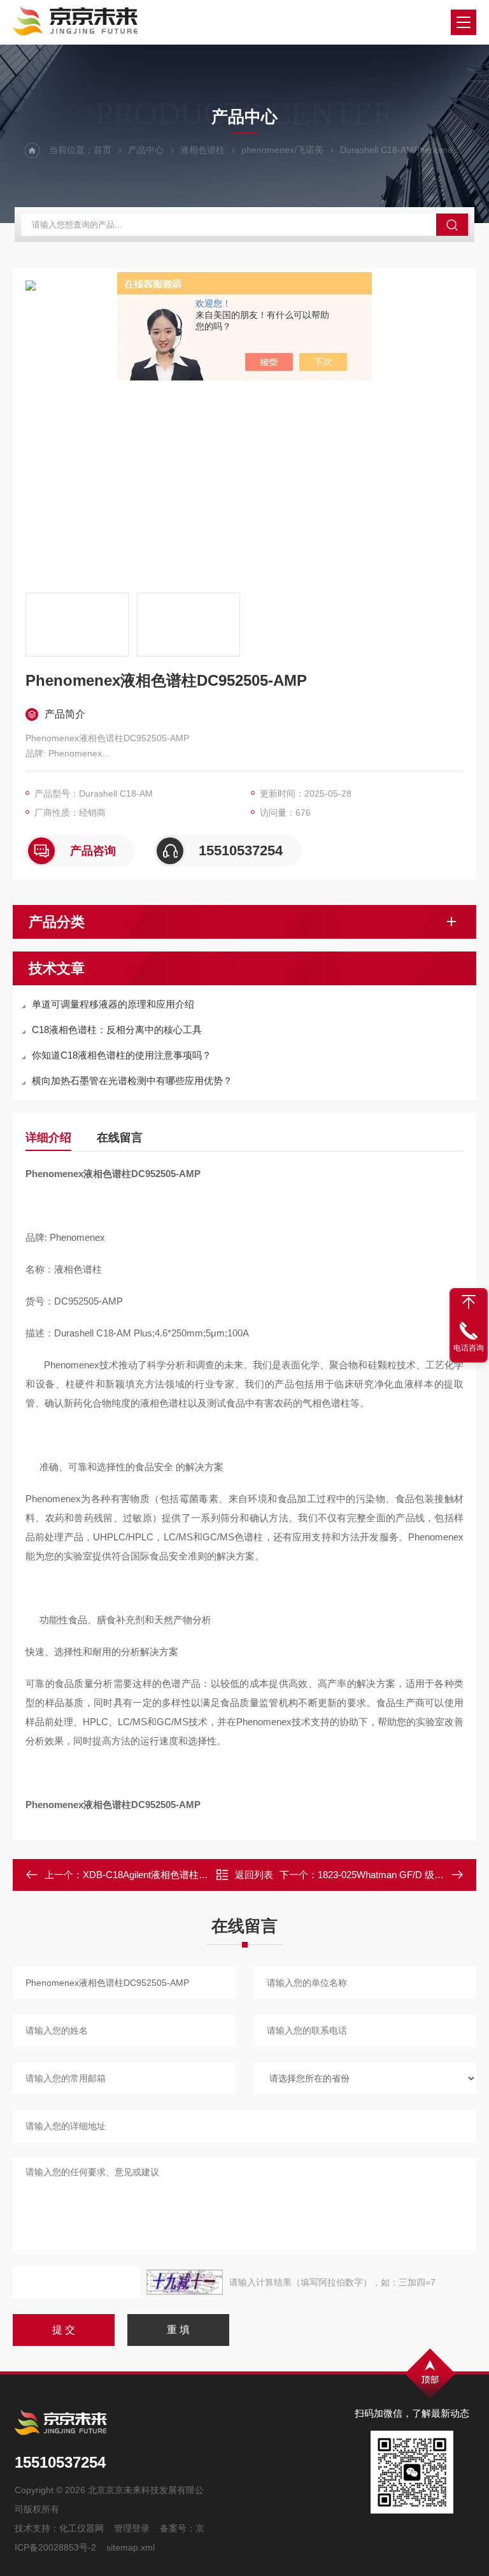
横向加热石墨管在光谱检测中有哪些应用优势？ (132, 1081)
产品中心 (146, 150)
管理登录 (132, 2528)
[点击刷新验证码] (185, 2282)
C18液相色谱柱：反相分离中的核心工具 (117, 1030)
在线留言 (120, 1138)
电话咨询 (469, 1348)
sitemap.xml (131, 2547)
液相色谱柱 (202, 150)
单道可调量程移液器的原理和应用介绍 (113, 1004)
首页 (103, 150)
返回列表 (254, 1875)
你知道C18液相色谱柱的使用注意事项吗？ (122, 1055)
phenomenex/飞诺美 (282, 150)
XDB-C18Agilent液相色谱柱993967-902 (165, 1875)
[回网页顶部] (469, 1302)
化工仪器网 (81, 2528)
